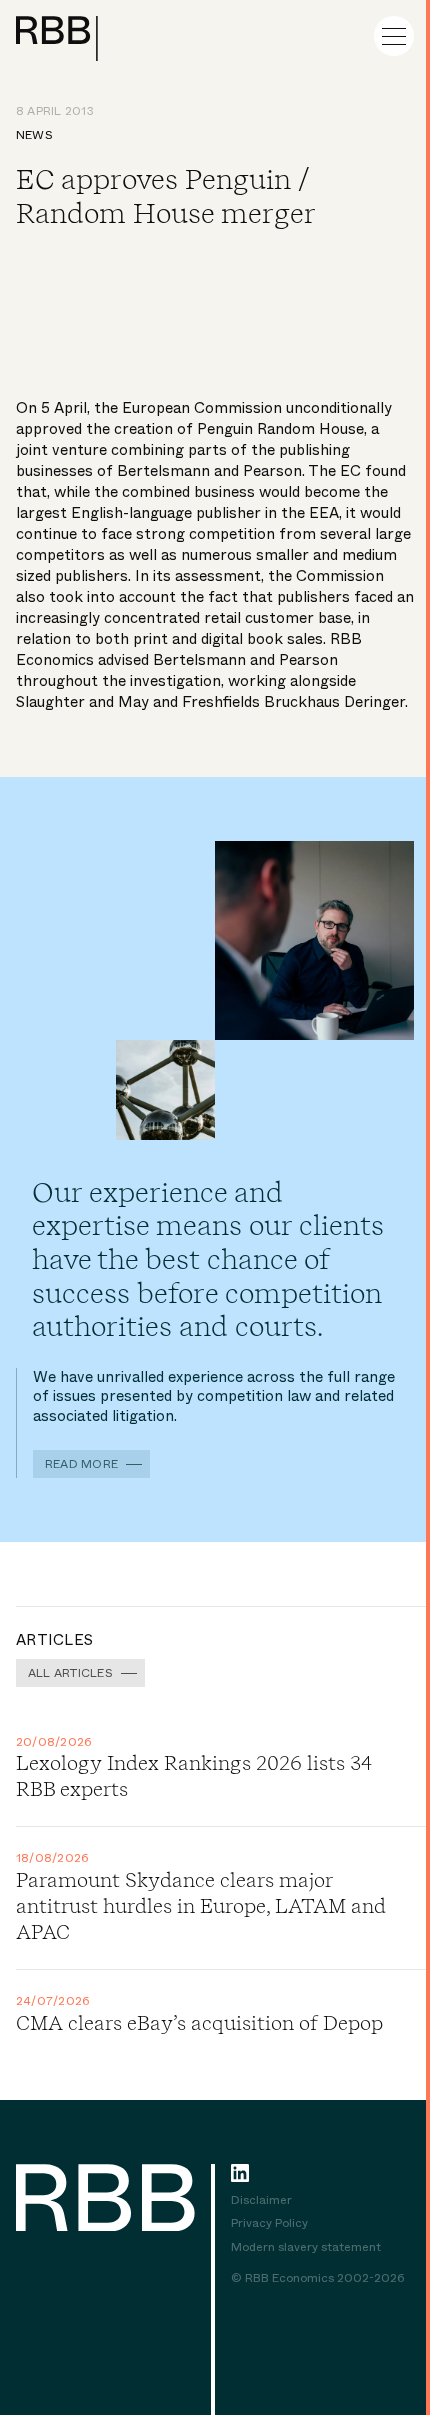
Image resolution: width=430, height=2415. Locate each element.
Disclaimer (261, 2201)
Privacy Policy (269, 2224)
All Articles (70, 1673)
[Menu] (394, 36)
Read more (81, 1464)
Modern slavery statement (306, 2248)
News (34, 135)
